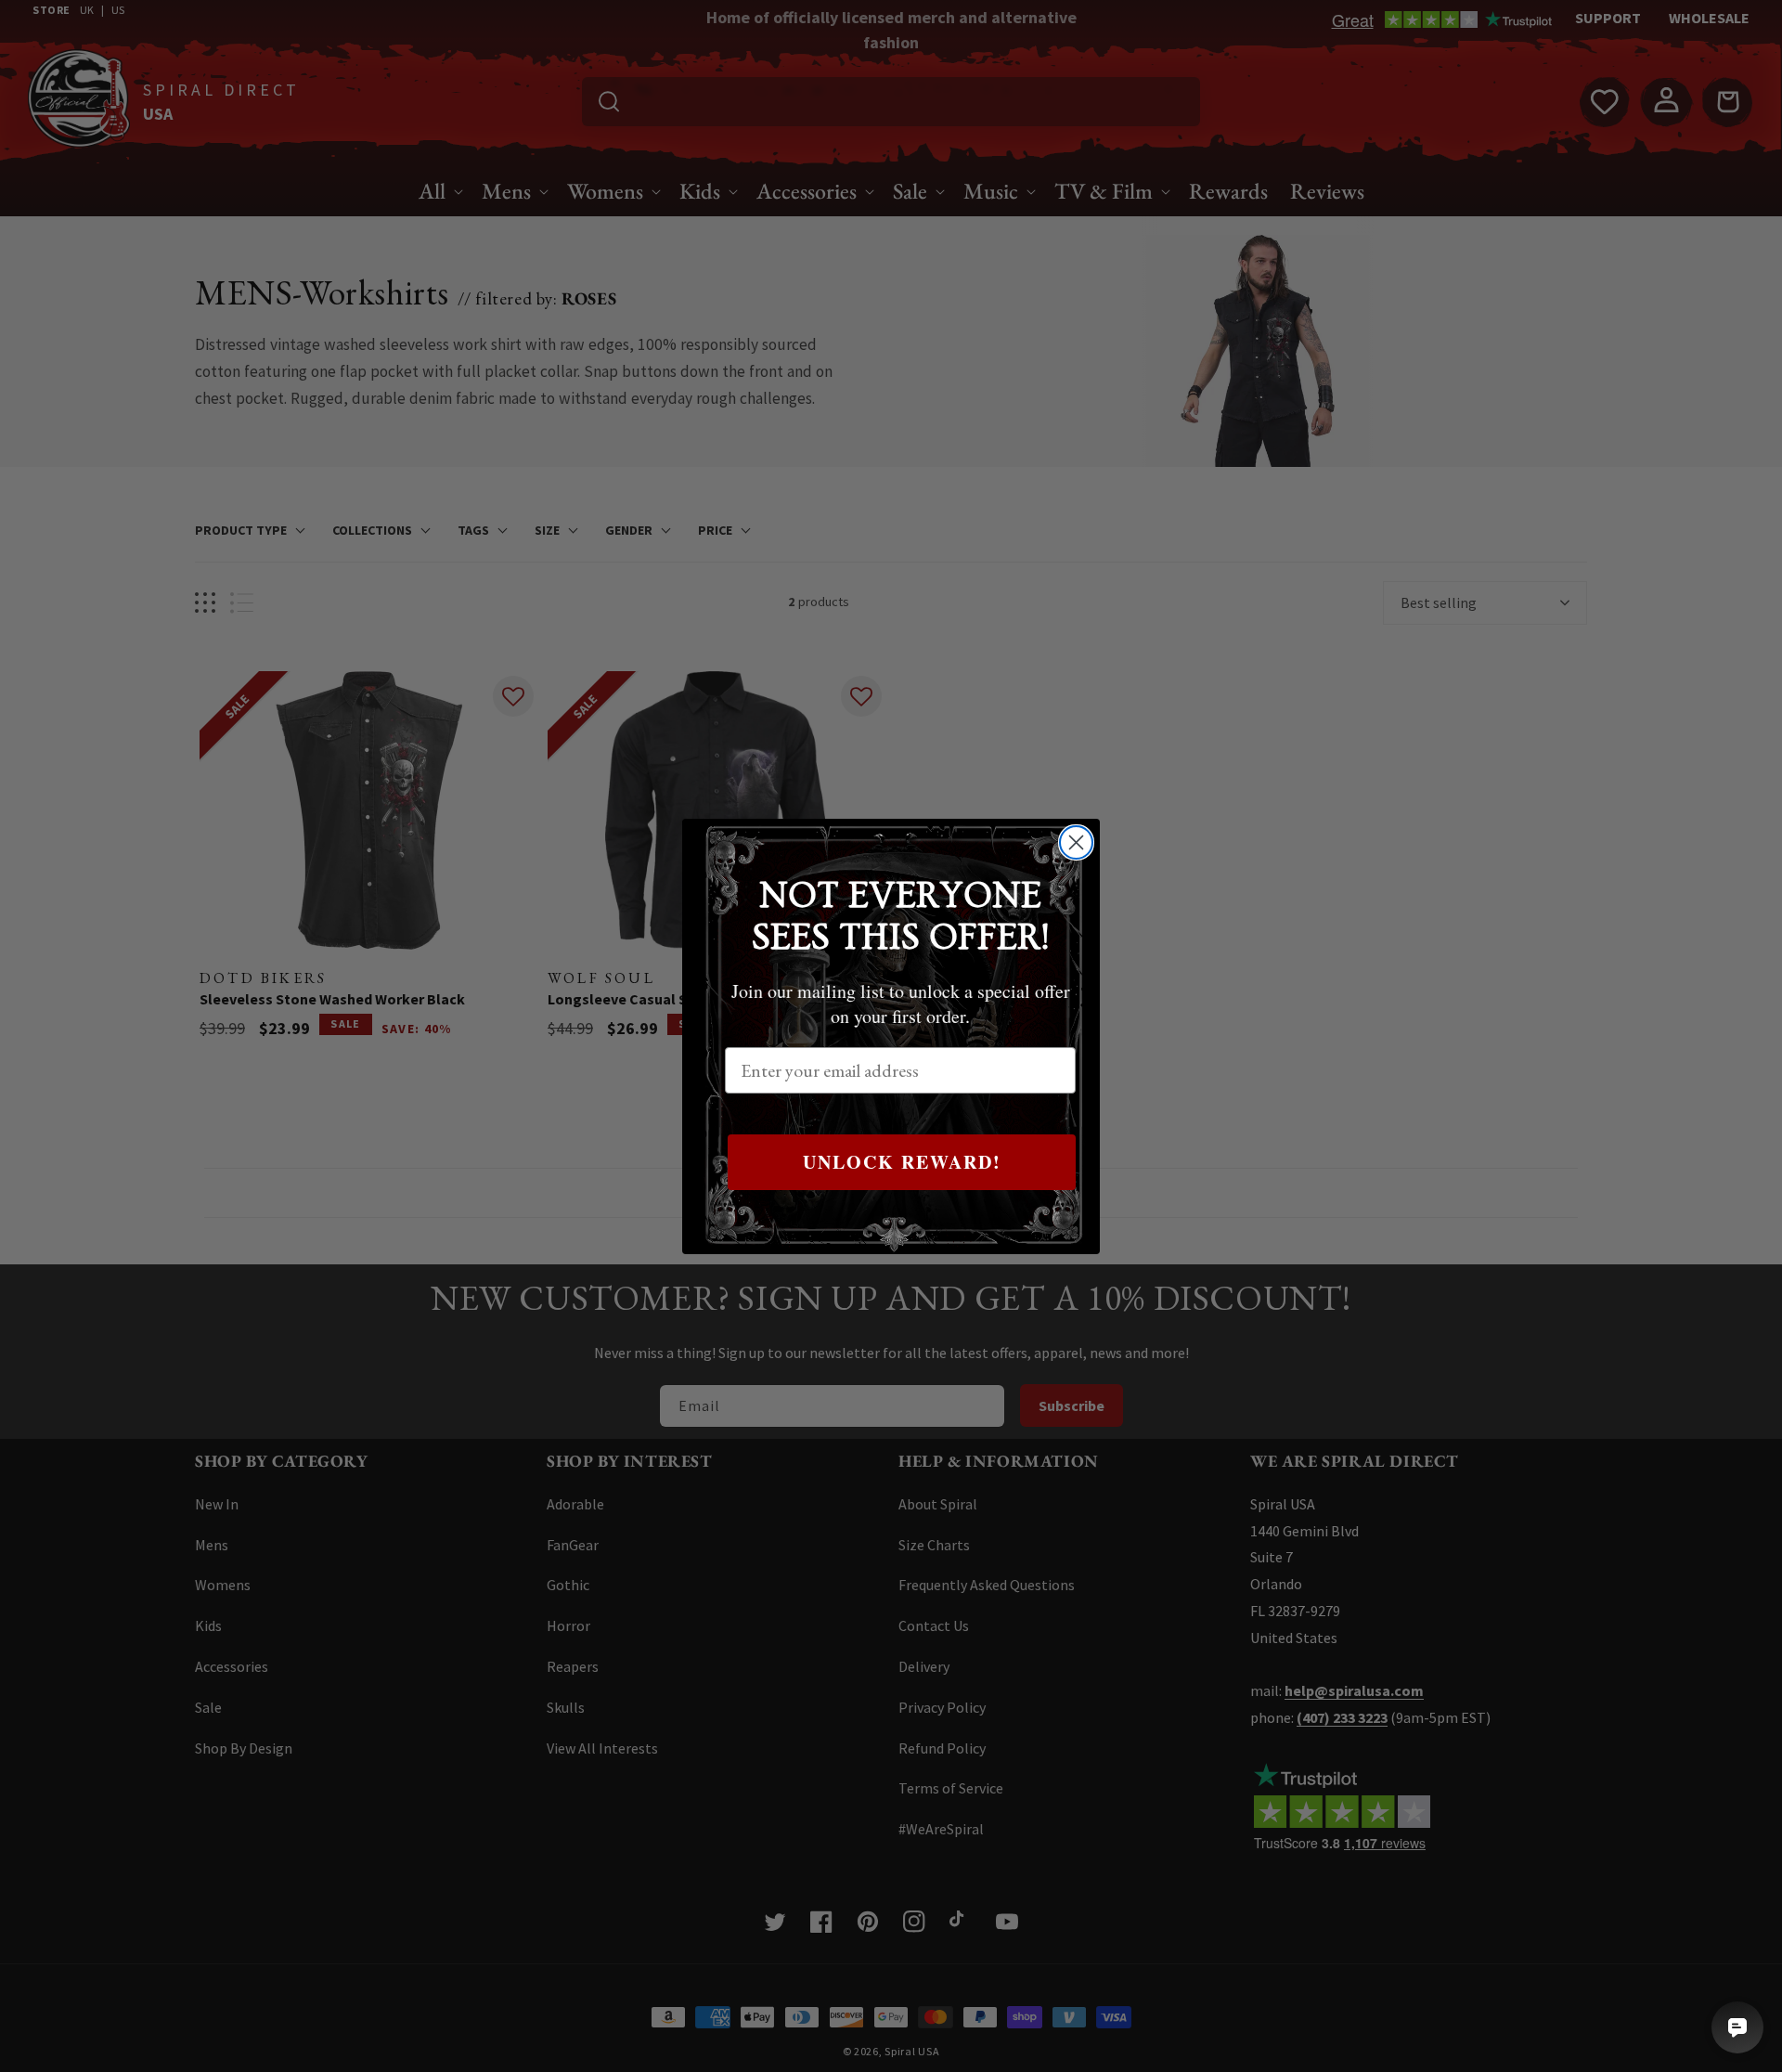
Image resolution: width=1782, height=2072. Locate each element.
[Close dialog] (1076, 842)
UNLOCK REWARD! (902, 1162)
